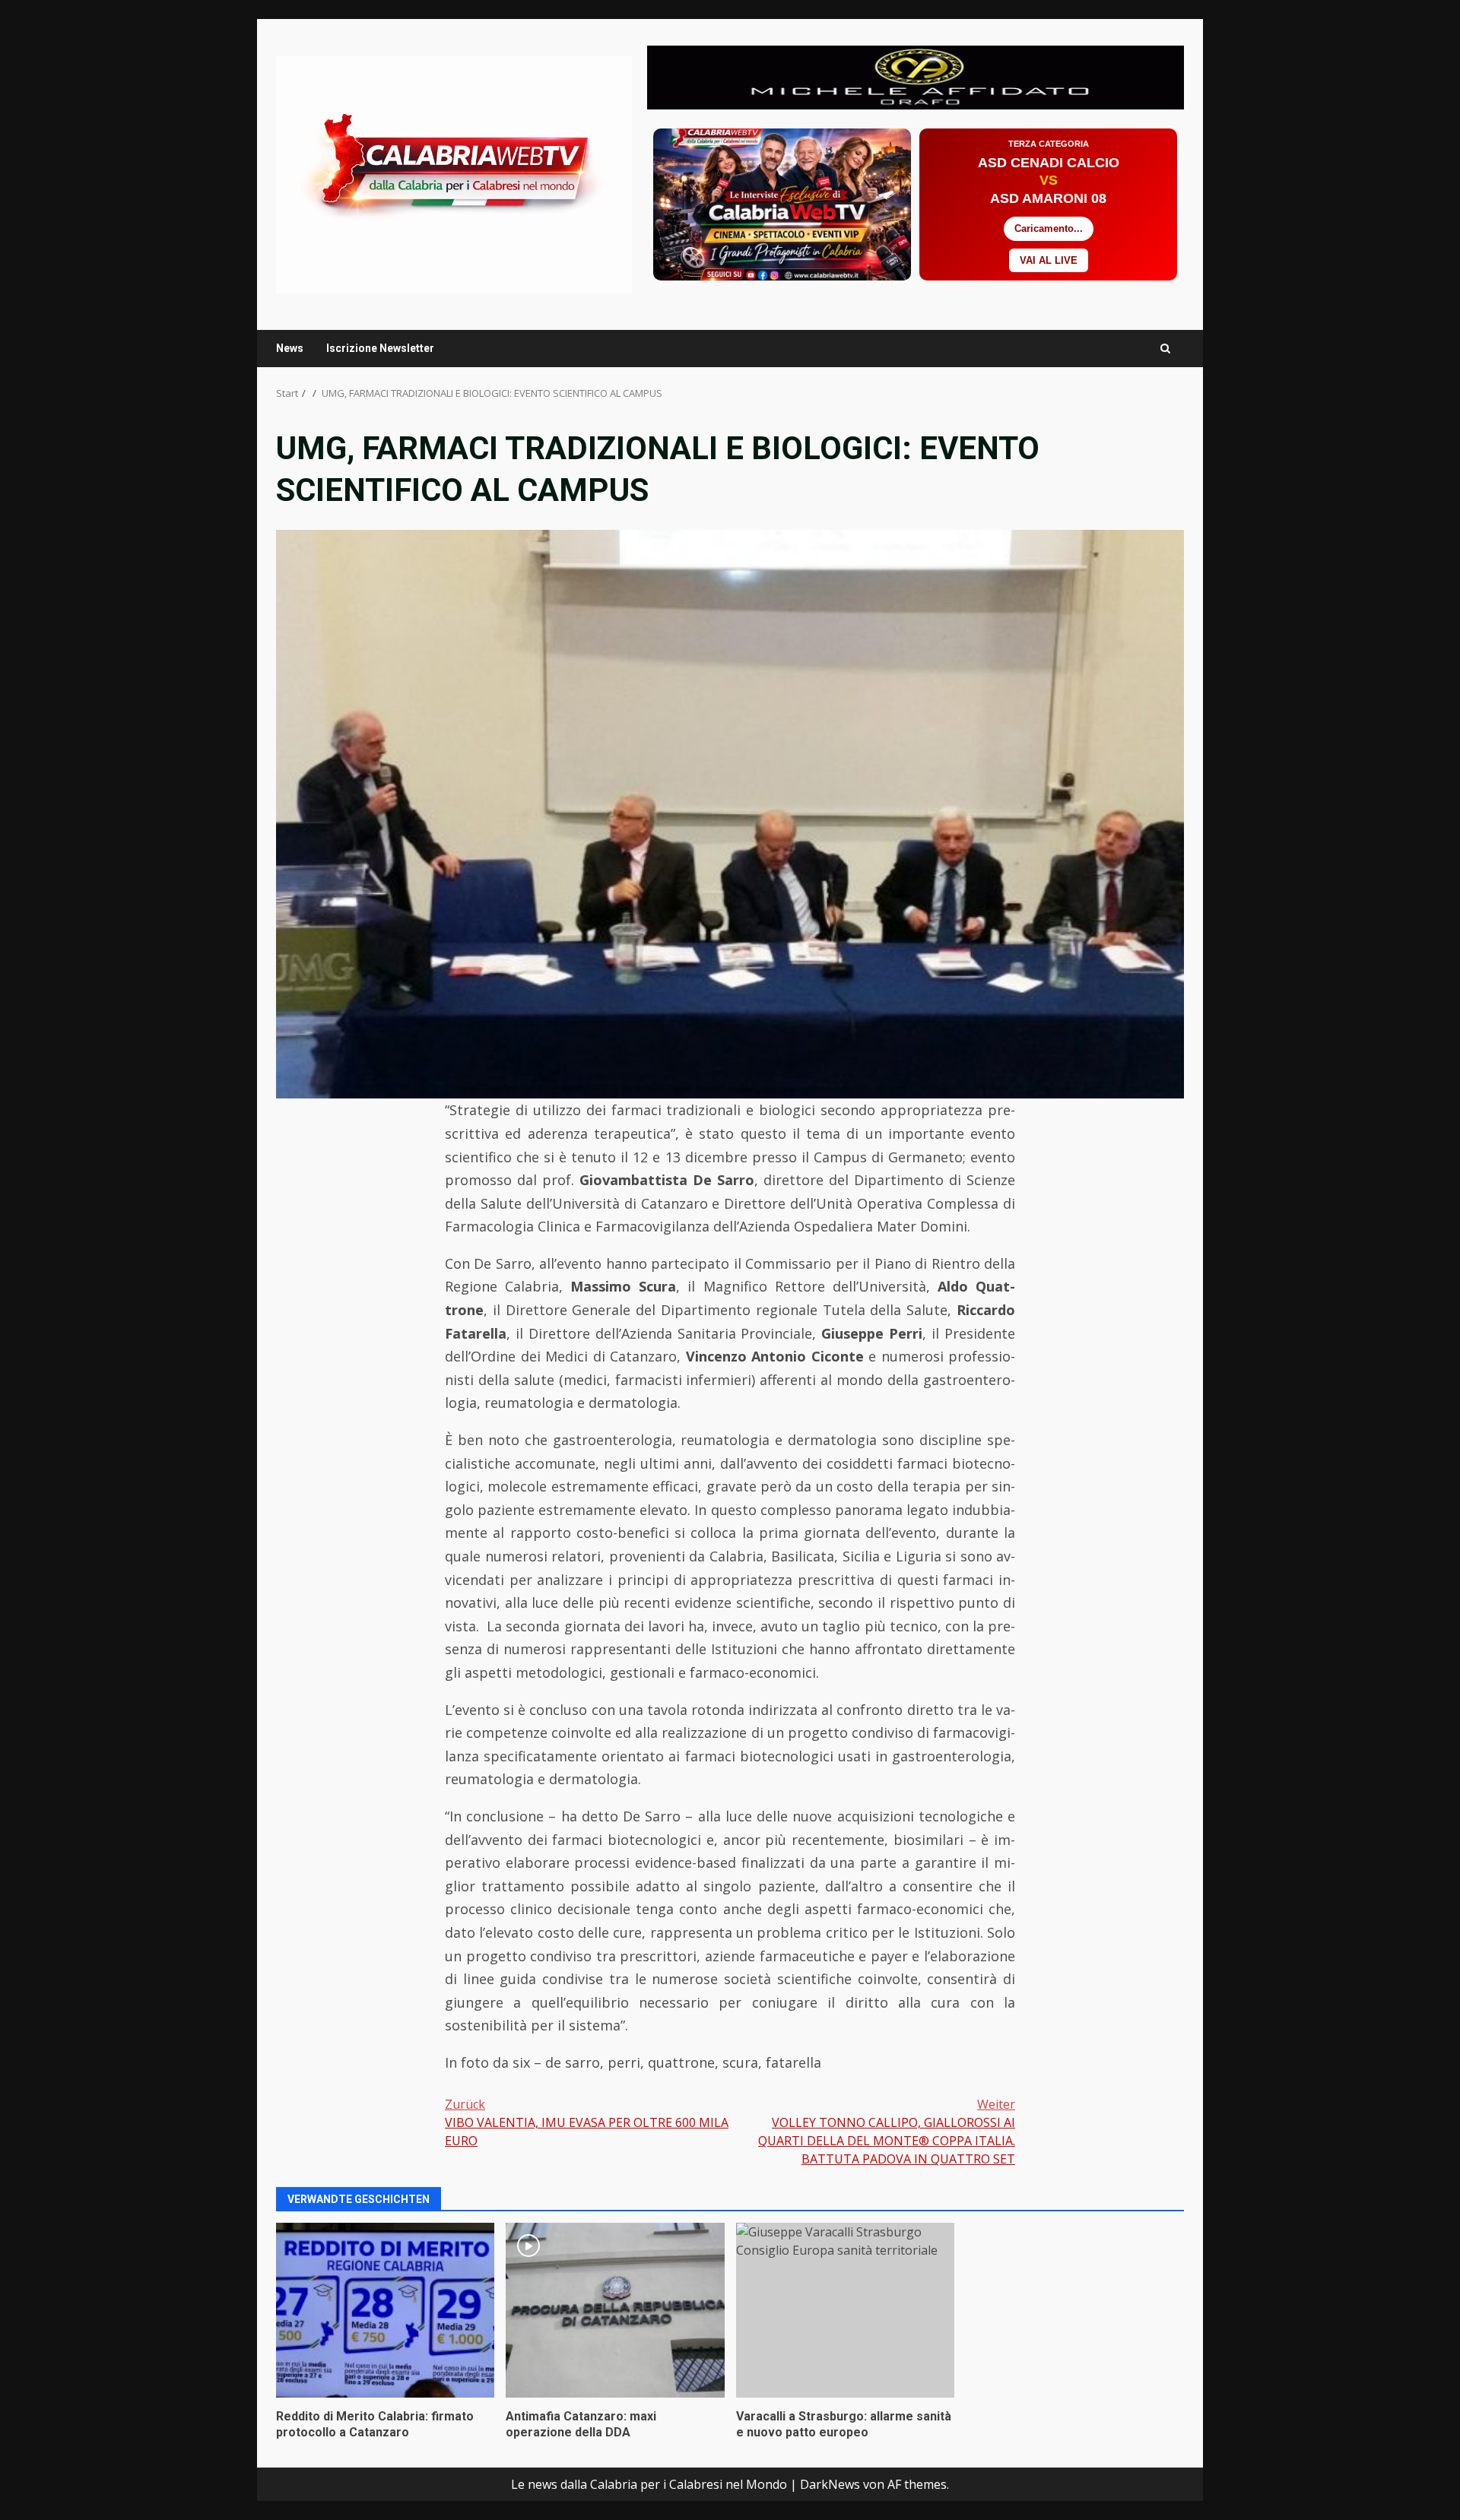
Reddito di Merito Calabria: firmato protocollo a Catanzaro (385, 2310)
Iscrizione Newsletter (380, 348)
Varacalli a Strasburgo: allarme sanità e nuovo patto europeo (845, 2310)
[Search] (1165, 349)
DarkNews (830, 2484)
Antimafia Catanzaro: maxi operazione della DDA (615, 2310)
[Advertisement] (916, 76)
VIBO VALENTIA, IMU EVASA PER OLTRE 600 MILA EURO (587, 2122)
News (290, 348)
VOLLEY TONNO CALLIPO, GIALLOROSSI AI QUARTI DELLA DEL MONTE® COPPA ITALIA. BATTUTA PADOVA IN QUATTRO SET (887, 2132)
